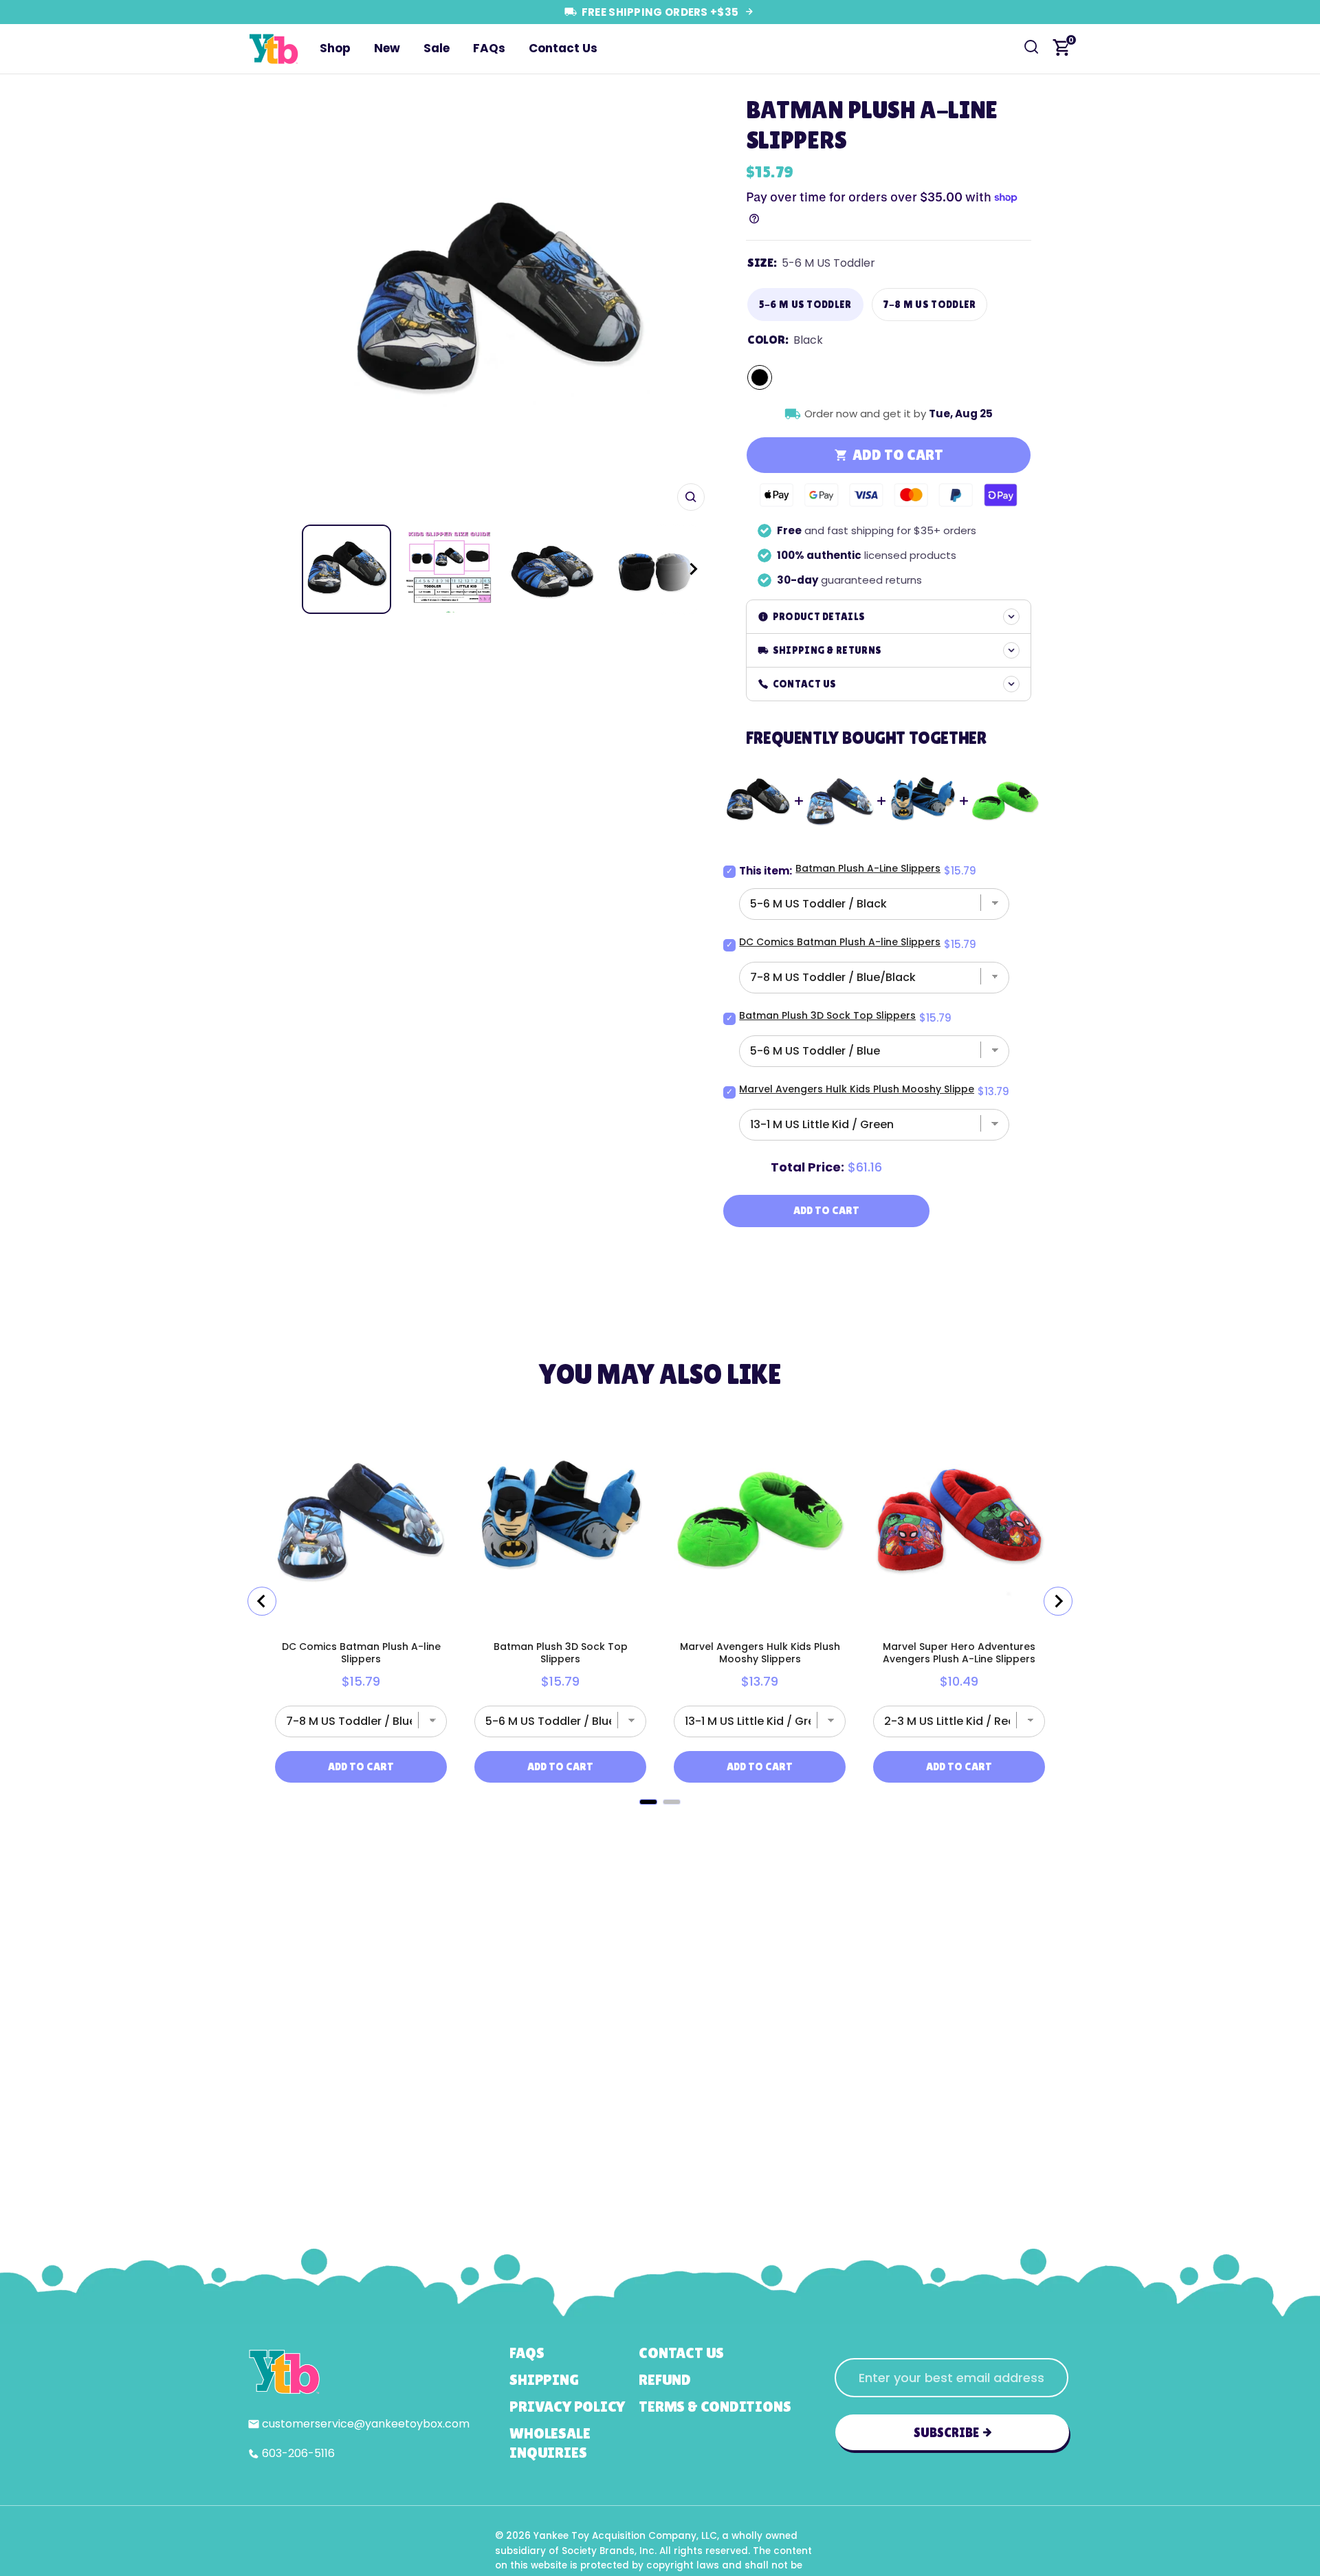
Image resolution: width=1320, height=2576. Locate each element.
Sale (437, 48)
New (387, 48)
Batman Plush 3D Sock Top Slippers (827, 1015)
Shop (335, 48)
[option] (497, 303)
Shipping (544, 2380)
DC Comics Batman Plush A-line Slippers (840, 942)
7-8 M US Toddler (930, 304)
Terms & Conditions (715, 2407)
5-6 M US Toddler (805, 304)
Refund (665, 2380)
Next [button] (690, 303)
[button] (681, 569)
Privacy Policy (567, 2407)
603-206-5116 (298, 2453)
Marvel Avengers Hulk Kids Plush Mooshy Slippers (861, 1089)
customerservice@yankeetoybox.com (366, 2424)
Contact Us (563, 48)
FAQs (489, 48)
